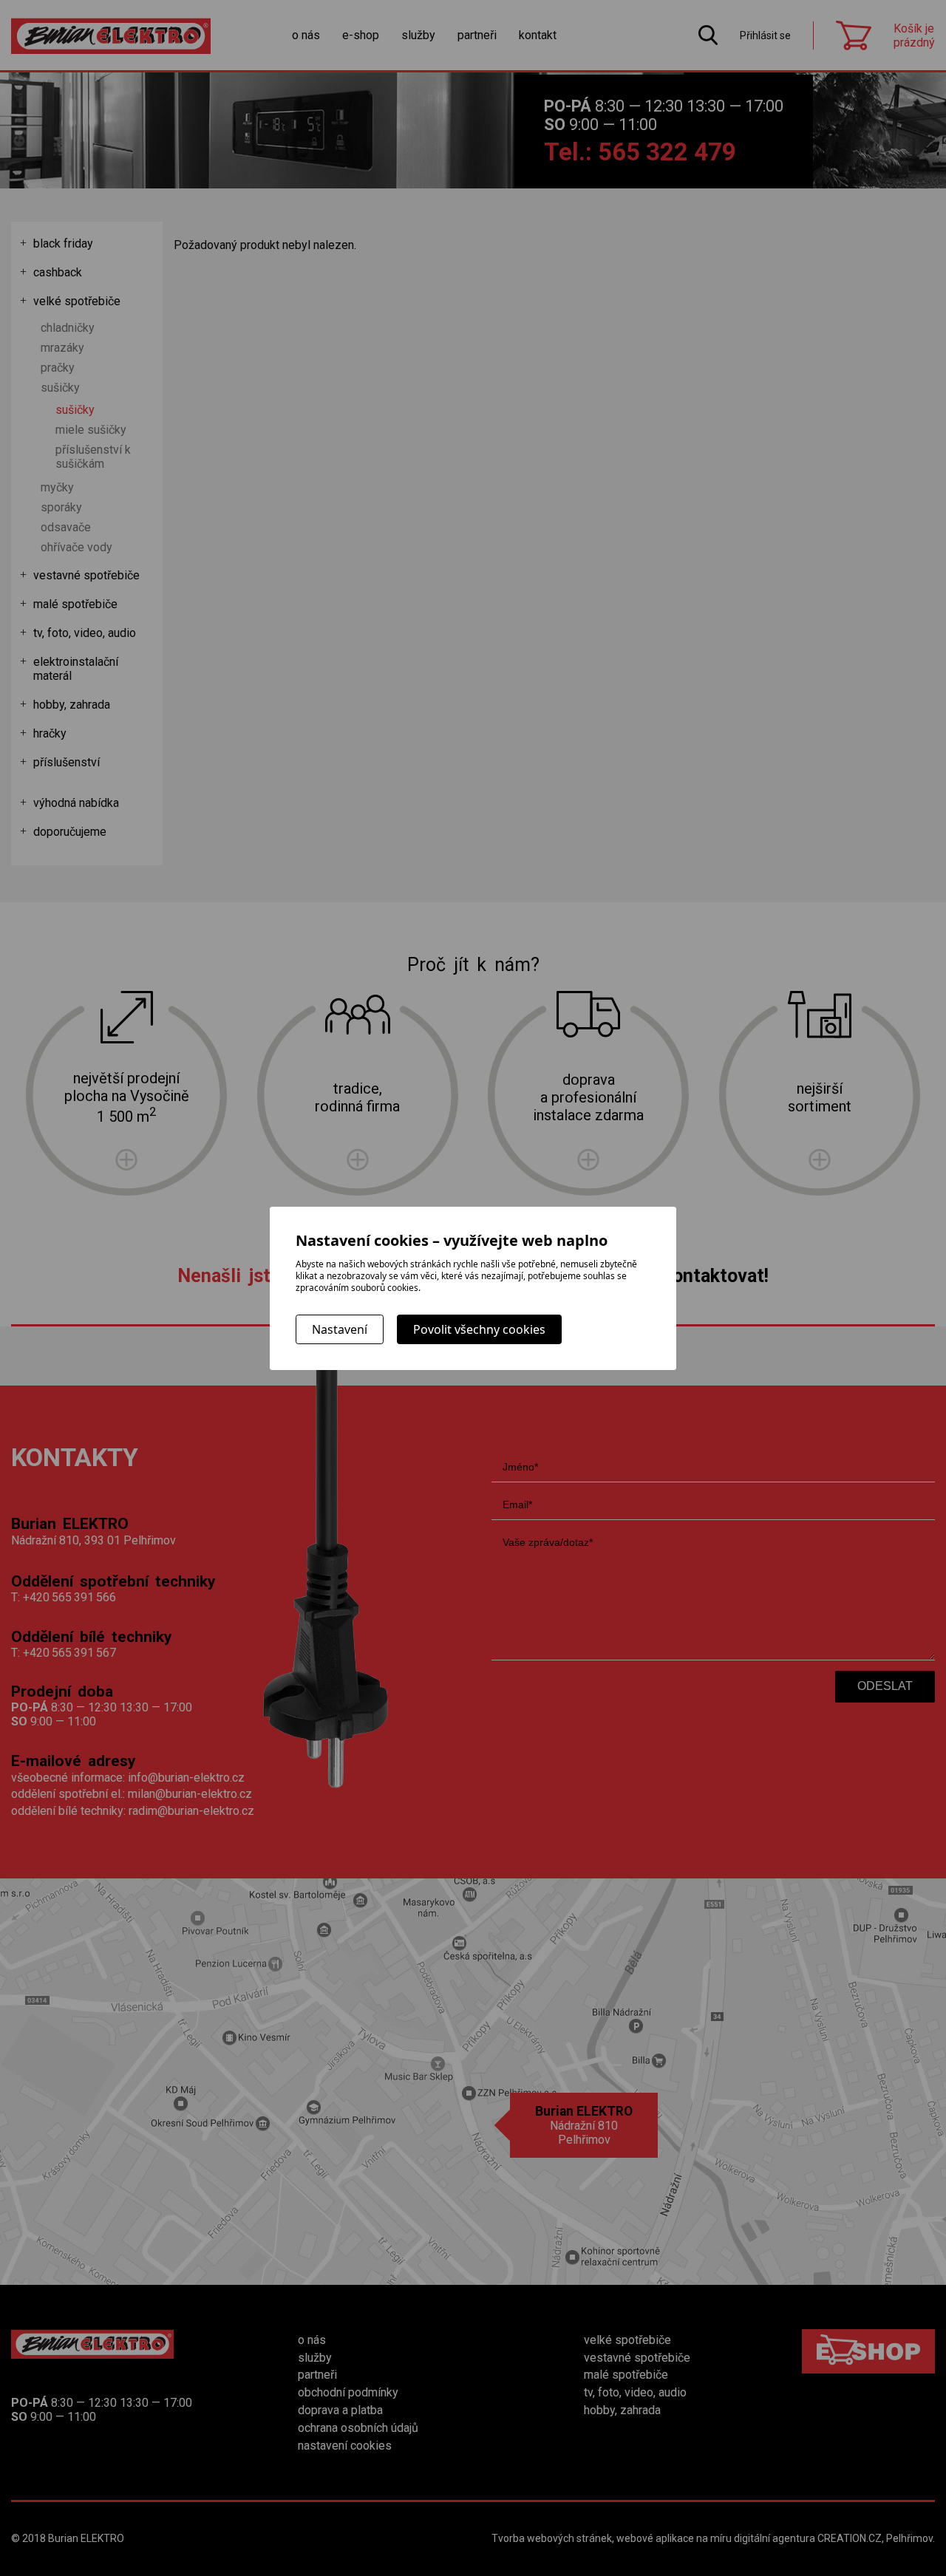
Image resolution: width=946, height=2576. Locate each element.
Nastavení (340, 1329)
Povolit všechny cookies (479, 1329)
